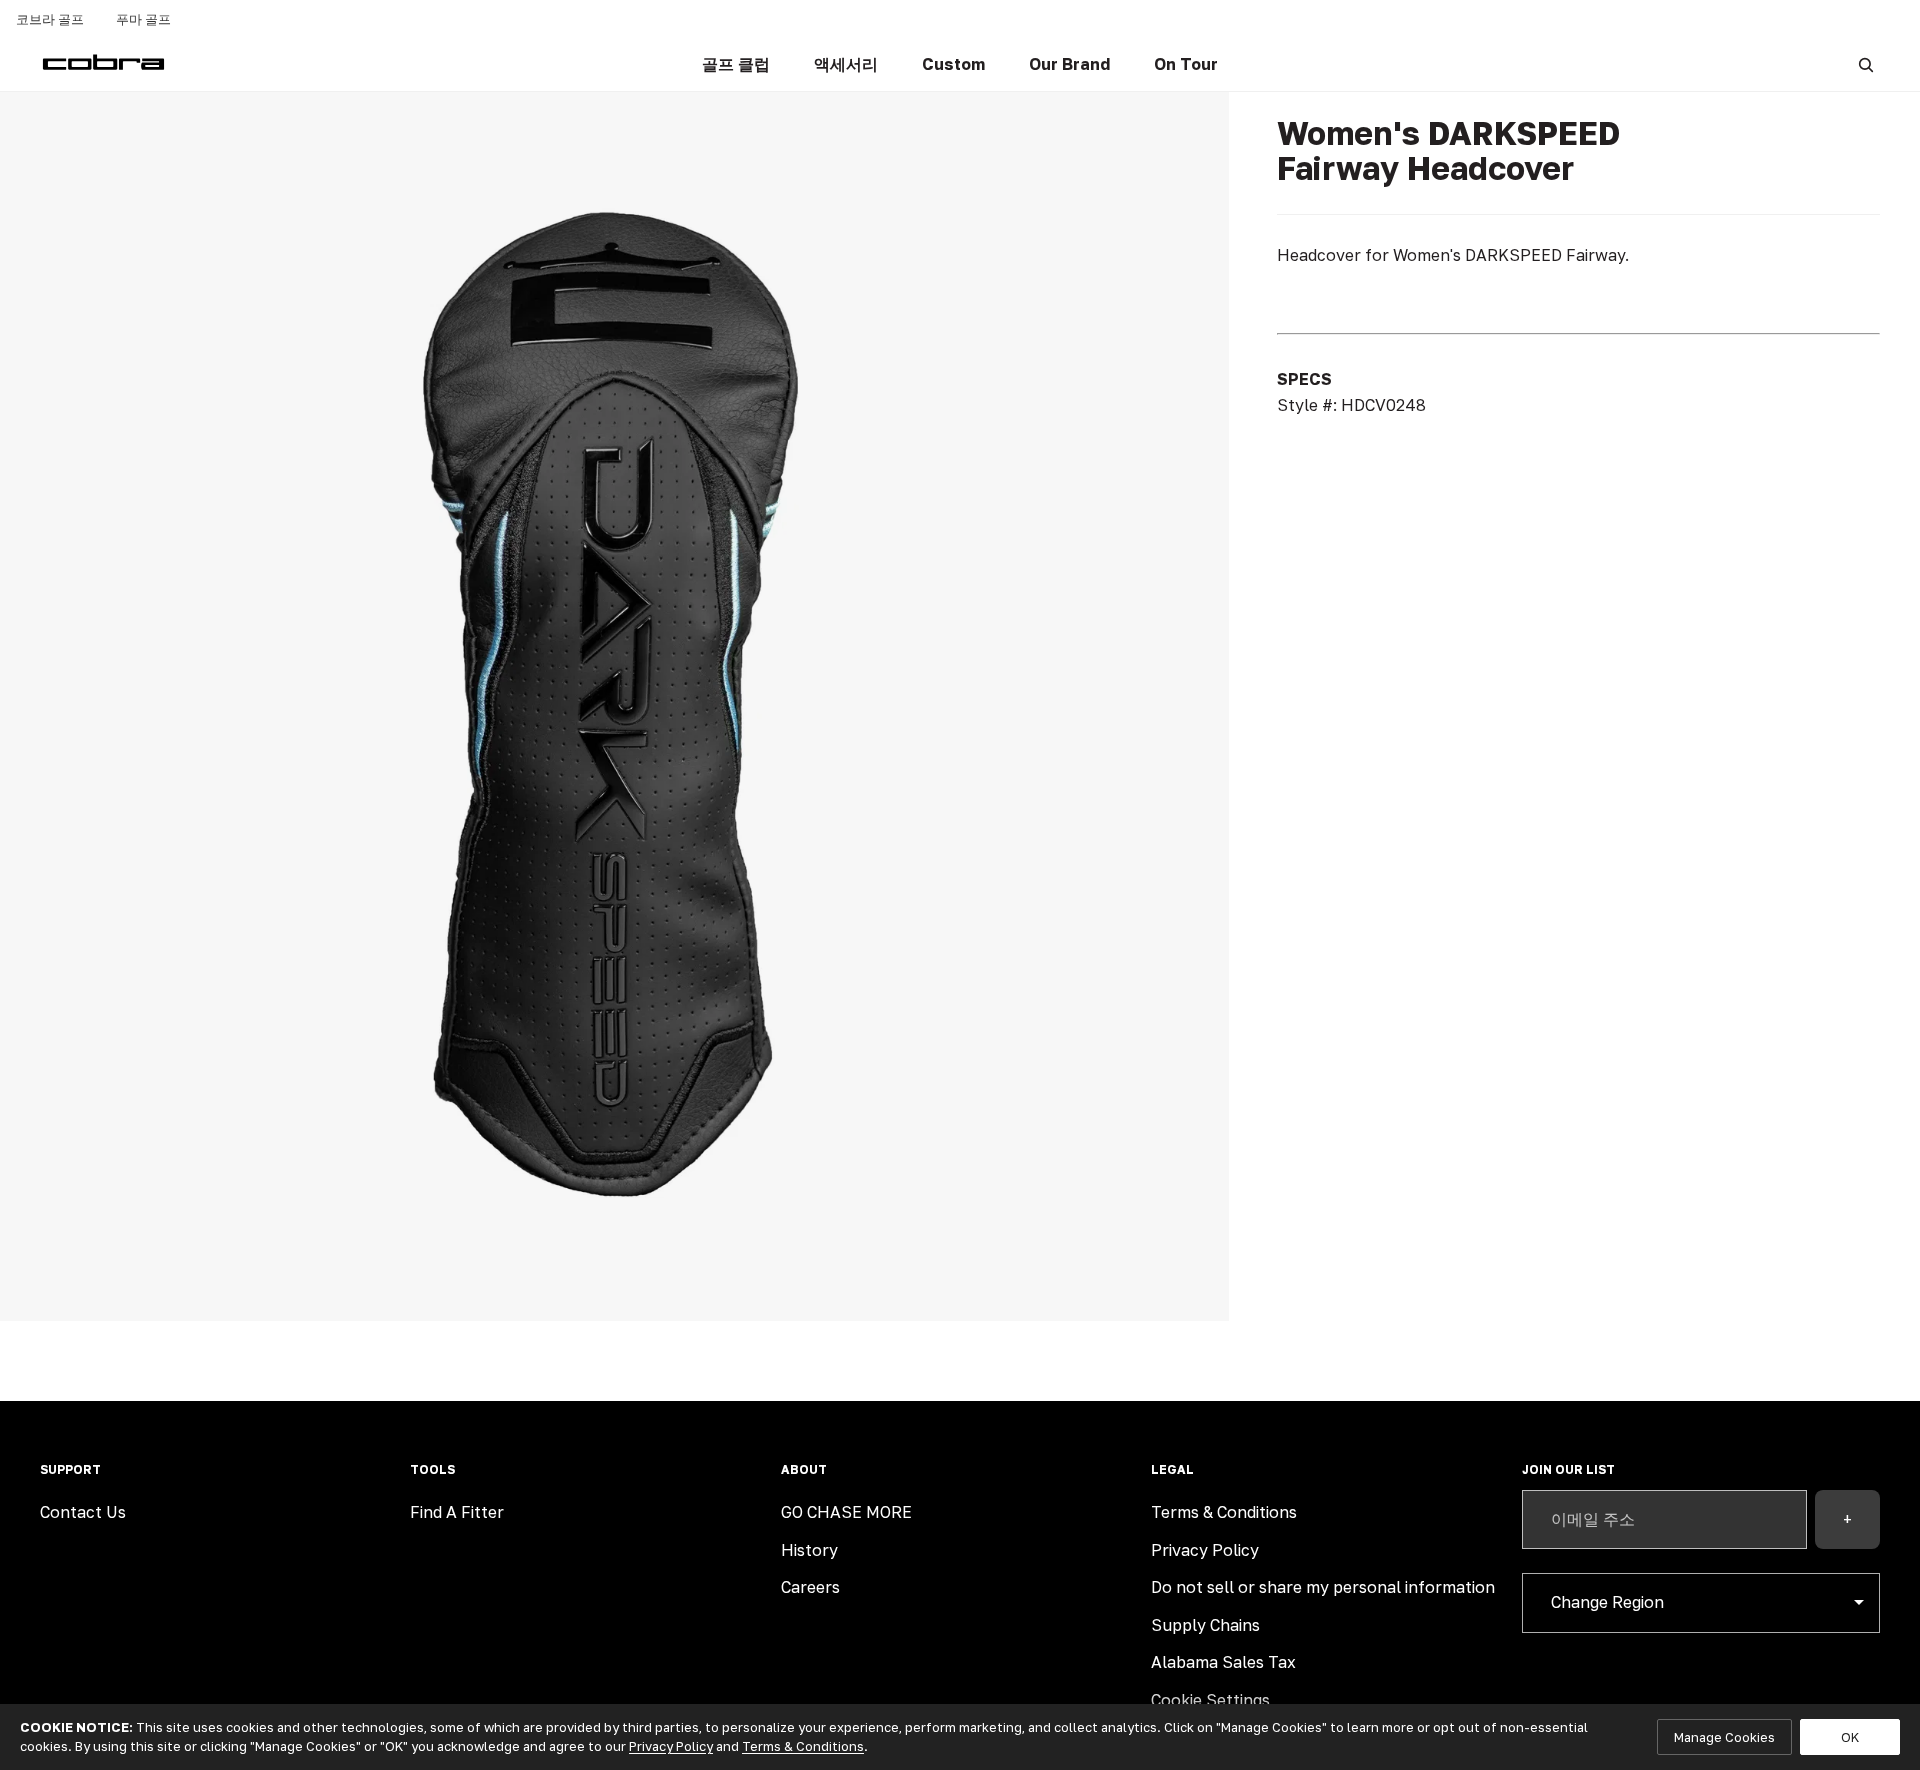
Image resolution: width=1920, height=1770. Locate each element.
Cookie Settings (1210, 1700)
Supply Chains (1205, 1625)
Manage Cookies (1724, 1737)
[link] (736, 65)
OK (1850, 1737)
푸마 (143, 19)
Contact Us (83, 1512)
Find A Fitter (457, 1512)
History (809, 1550)
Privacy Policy (1205, 1550)
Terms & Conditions (1224, 1512)
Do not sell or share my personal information (1323, 1587)
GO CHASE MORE (846, 1512)
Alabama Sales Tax (1223, 1662)
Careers (810, 1587)
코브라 (50, 19)
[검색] (1866, 65)
